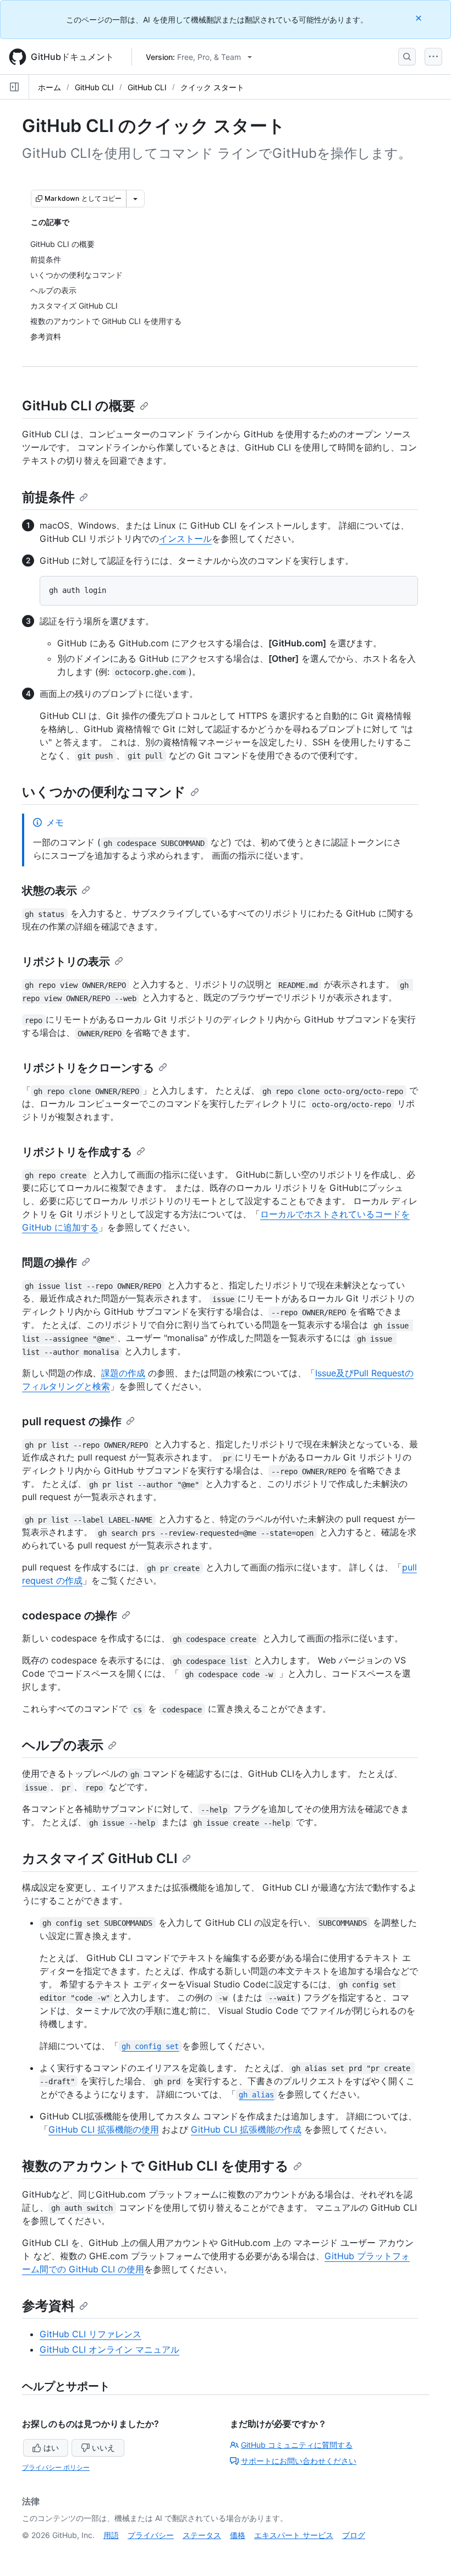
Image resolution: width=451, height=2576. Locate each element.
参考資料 (48, 2306)
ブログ (354, 2535)
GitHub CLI (94, 87)
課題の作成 (123, 1373)
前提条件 (48, 497)
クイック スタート (212, 87)
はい (51, 2448)
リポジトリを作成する (77, 1152)
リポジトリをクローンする (88, 1068)
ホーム (50, 87)
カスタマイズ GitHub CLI (100, 1858)
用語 (111, 2535)
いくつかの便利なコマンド (104, 792)
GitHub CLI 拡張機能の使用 (104, 2129)
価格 (238, 2535)
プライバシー (151, 2535)
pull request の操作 (72, 1421)
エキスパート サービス (294, 2535)
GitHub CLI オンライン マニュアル (109, 2349)
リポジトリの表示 (66, 962)
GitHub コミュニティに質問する (297, 2445)
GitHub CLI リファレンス (90, 2334)
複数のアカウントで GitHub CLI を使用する (155, 2166)
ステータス (202, 2535)
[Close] (420, 18)
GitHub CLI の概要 (79, 406)
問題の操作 (50, 1262)
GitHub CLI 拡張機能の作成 (246, 2129)
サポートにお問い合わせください (299, 2461)
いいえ (103, 2448)
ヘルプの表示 (63, 1745)
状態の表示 (50, 891)
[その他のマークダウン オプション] (135, 199)
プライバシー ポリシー (56, 2467)
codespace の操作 (70, 1616)
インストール (185, 539)
